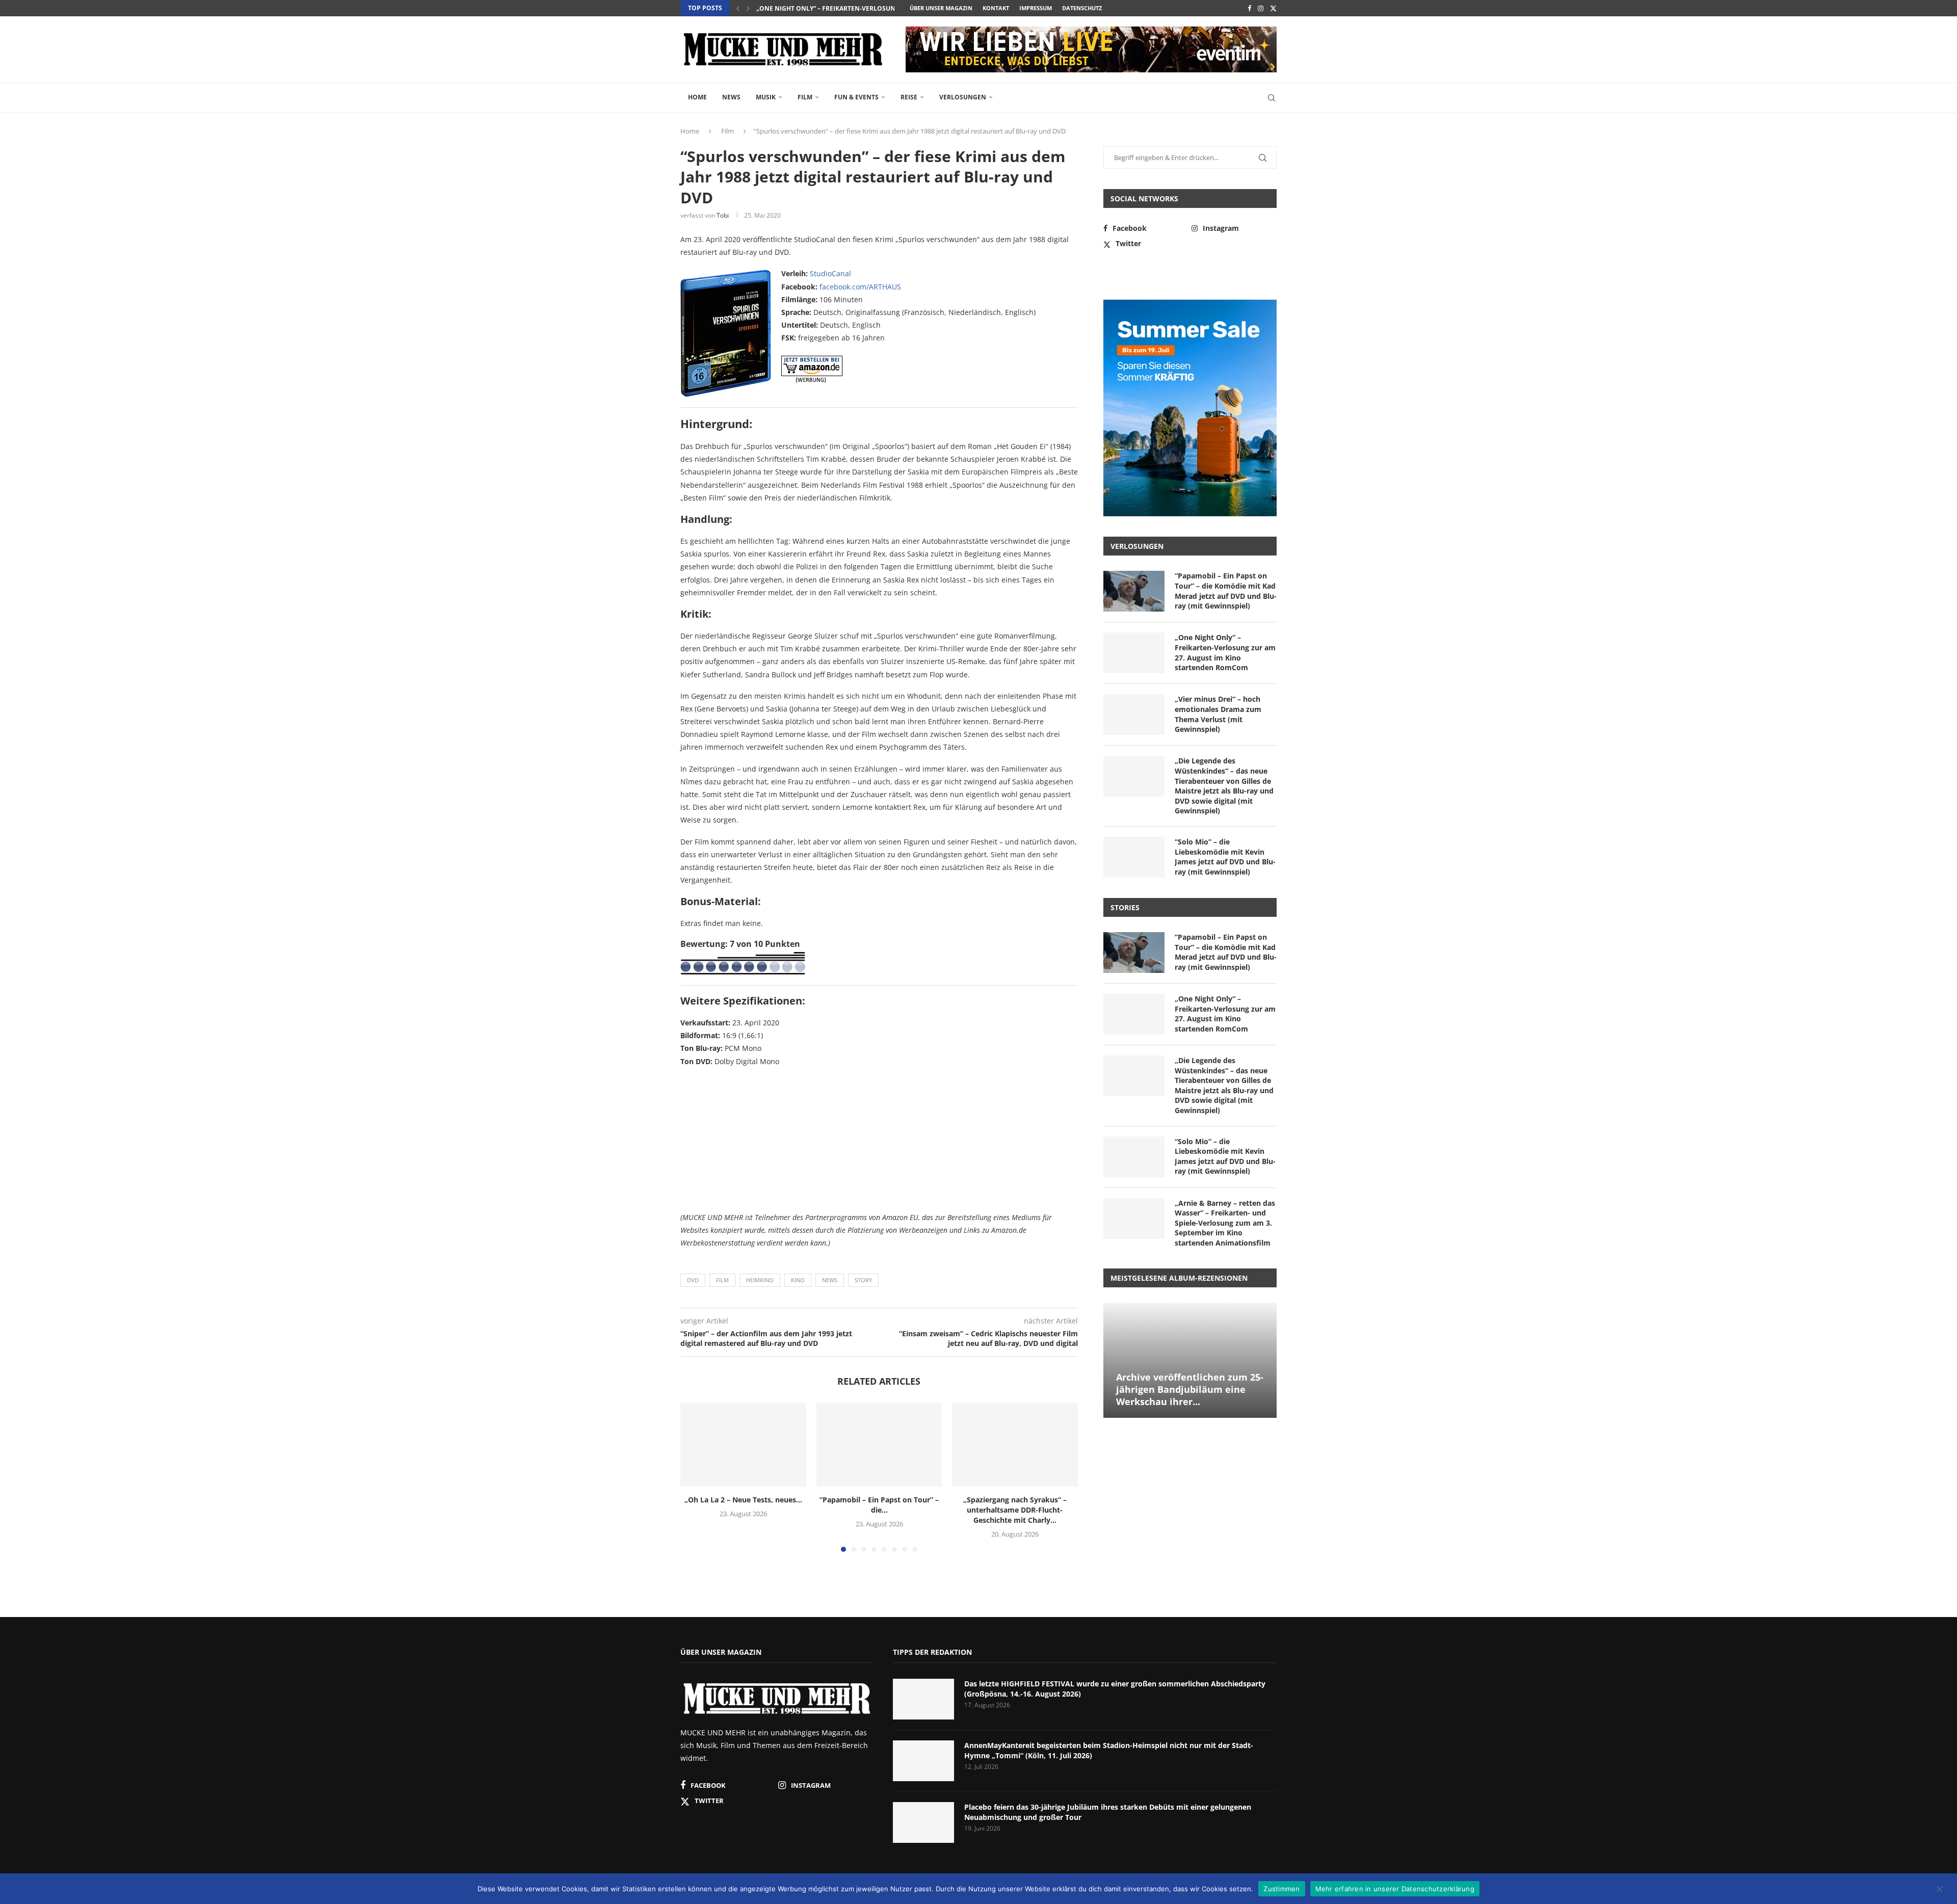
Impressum (1036, 8)
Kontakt (996, 8)
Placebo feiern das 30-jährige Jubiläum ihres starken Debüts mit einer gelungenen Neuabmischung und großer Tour (1108, 1812)
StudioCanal (830, 273)
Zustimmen (1281, 1888)
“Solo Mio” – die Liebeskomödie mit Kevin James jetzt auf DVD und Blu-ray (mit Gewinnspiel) (1225, 857)
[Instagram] (1261, 8)
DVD (693, 1280)
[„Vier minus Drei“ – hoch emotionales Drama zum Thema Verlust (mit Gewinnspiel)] (1134, 715)
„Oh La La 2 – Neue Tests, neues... (743, 1500)
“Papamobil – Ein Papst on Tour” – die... (879, 1505)
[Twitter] (1273, 8)
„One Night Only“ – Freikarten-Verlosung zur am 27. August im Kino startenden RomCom (1225, 652)
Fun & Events (856, 97)
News (731, 97)
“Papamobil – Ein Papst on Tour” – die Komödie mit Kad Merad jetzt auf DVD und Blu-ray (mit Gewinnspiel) (1226, 591)
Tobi (723, 215)
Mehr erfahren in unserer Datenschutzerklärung (1395, 1888)
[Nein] (1939, 1890)
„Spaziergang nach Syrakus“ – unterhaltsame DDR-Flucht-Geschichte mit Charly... (1015, 1510)
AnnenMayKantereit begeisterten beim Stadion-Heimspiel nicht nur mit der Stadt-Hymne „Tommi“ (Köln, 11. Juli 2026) (1109, 1750)
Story (863, 1280)
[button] (738, 8)
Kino (798, 1280)
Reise (909, 97)
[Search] (1272, 98)
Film (805, 97)
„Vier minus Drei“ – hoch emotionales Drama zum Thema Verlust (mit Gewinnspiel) (1218, 714)
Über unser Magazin (941, 8)
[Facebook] (1249, 8)
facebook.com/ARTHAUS (860, 287)
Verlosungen (963, 97)
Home (697, 97)
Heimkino (760, 1280)
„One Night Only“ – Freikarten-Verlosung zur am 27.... (848, 8)
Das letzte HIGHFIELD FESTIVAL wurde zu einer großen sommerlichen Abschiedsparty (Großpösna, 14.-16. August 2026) (1115, 1689)
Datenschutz (1082, 8)
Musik (766, 97)
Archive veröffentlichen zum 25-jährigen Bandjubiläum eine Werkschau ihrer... (1190, 1390)
